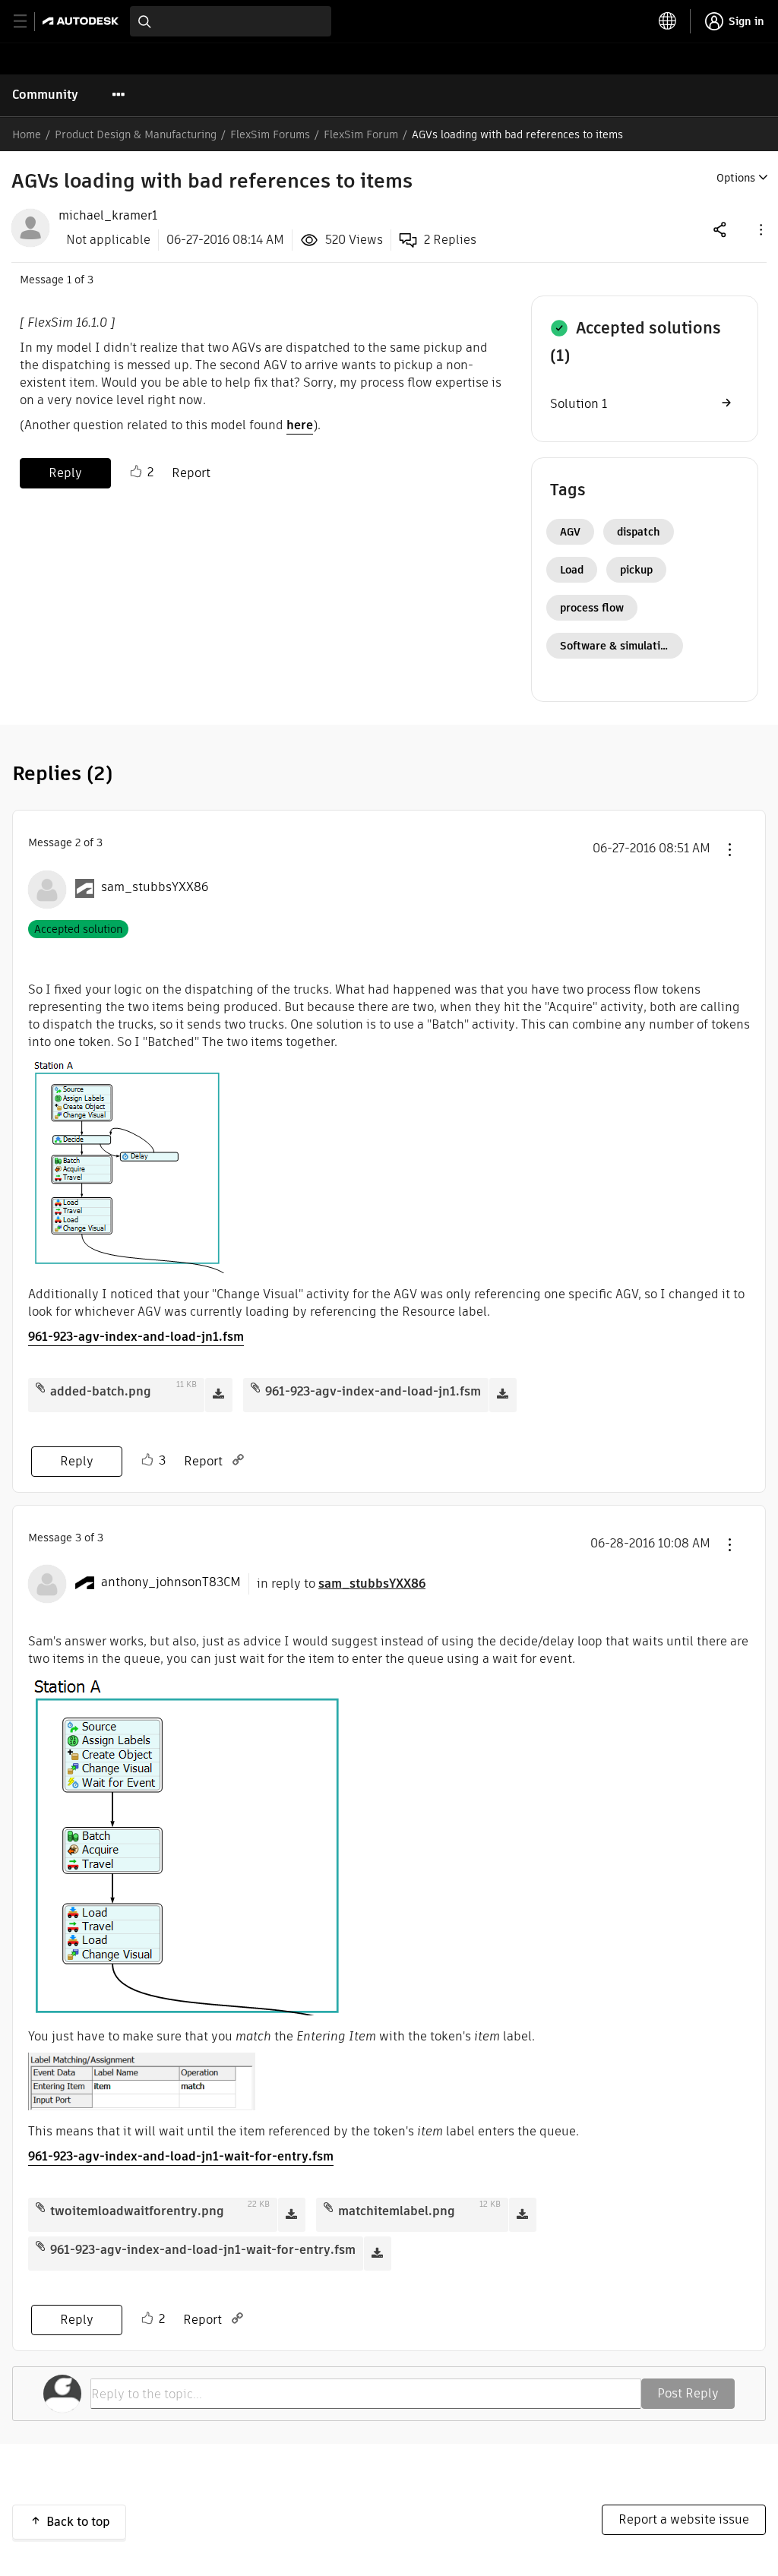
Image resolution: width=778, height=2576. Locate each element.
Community (45, 95)
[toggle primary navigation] (28, 22)
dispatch (639, 532)
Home (27, 134)
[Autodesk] (82, 21)
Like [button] (136, 472)
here (300, 425)
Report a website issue (684, 2519)
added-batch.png (101, 1391)
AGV (570, 532)
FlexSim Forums (270, 134)
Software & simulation (617, 646)
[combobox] (231, 21)
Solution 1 (579, 404)
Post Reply (688, 2393)
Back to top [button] (78, 2522)
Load (572, 570)
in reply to (341, 1584)
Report (191, 473)
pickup (636, 570)
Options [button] (736, 178)
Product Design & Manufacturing (136, 134)
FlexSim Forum (361, 134)
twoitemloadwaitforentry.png (137, 2211)
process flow (592, 608)
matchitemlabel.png (397, 2211)
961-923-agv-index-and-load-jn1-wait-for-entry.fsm (181, 2156)
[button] (760, 229)
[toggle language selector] (668, 21)
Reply (65, 473)
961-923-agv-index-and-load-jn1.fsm (136, 1337)
